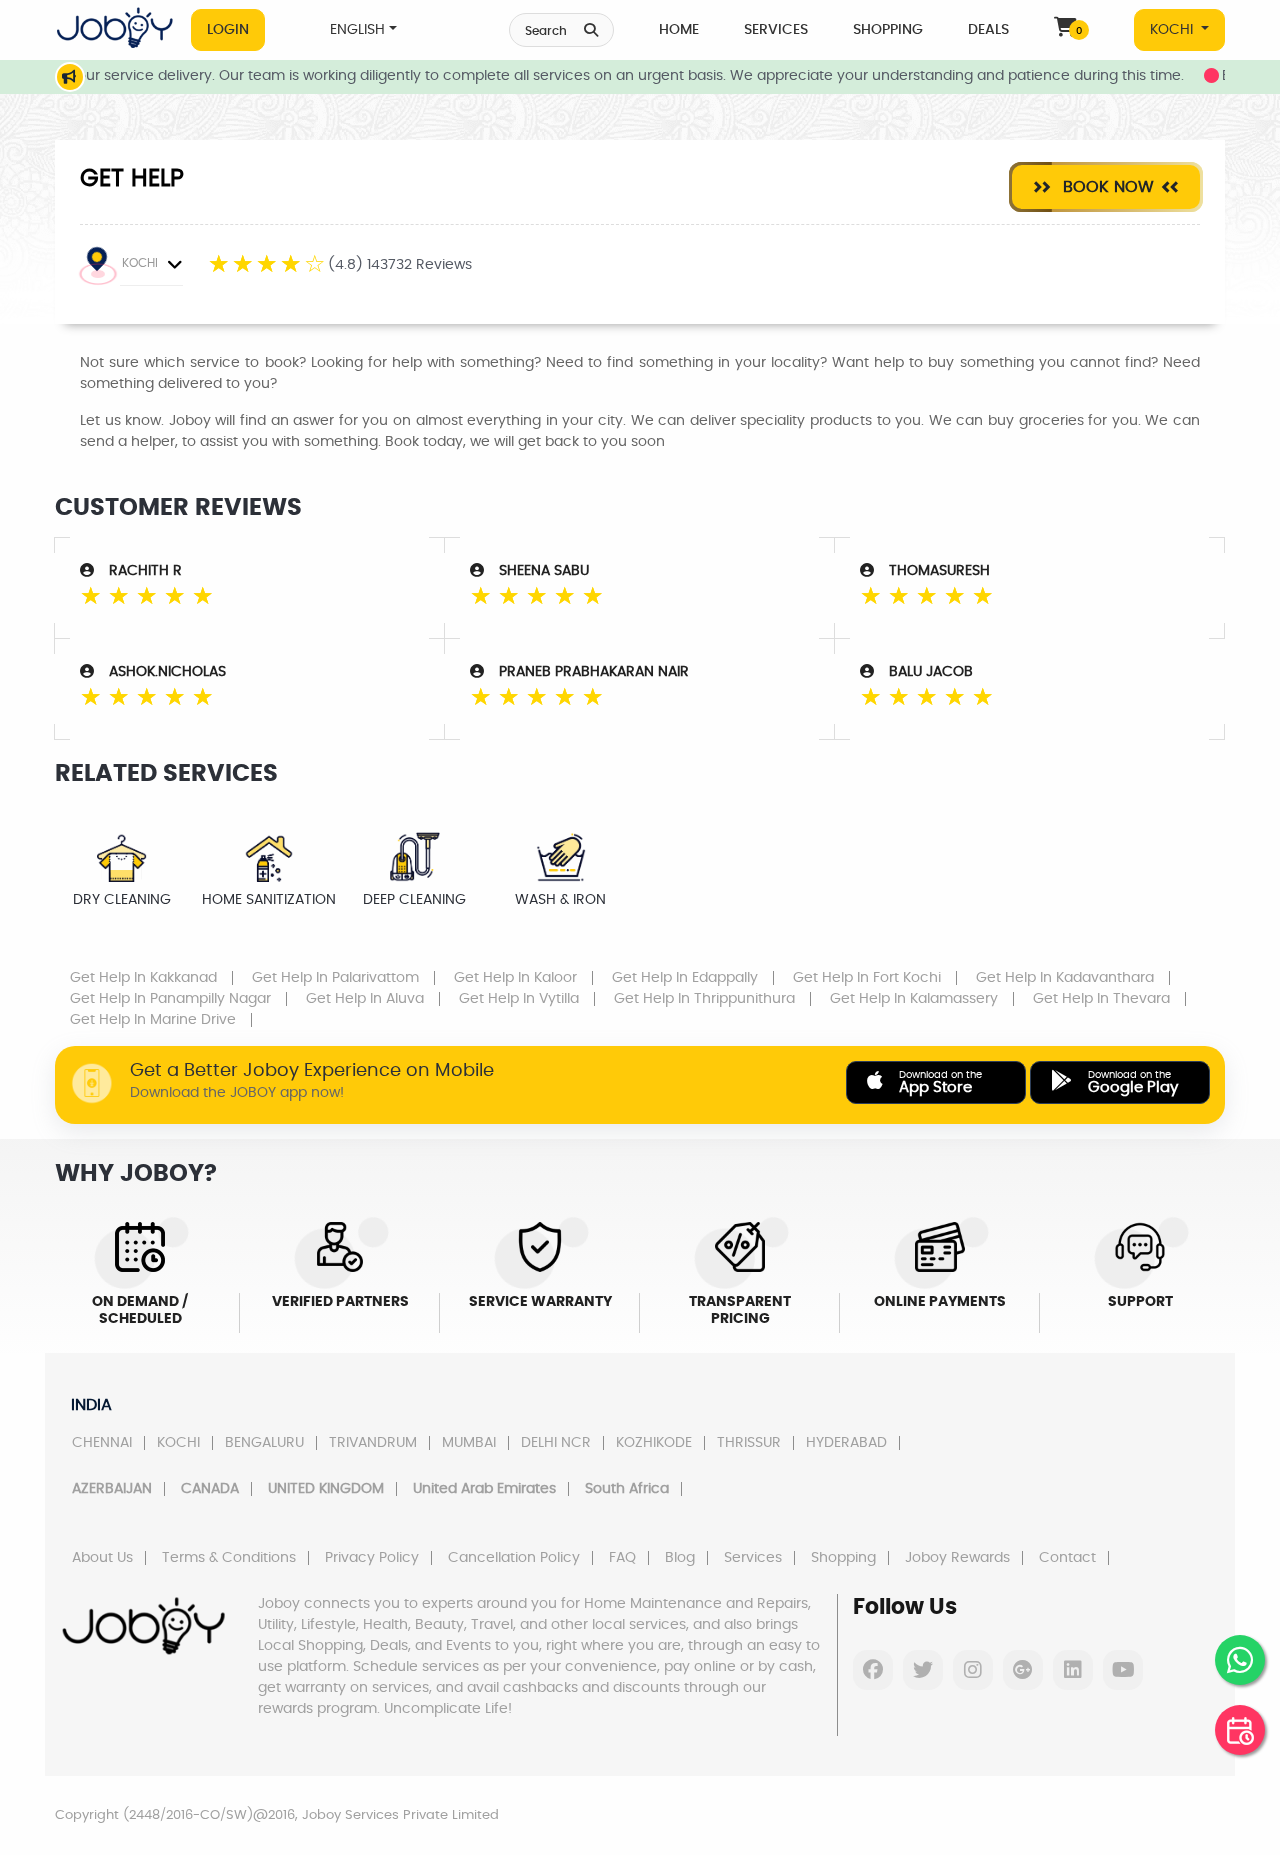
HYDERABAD (846, 1443)
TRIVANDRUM (373, 1443)
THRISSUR (749, 1443)
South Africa (627, 1489)
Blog (680, 1558)
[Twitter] (923, 1670)
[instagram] (973, 1670)
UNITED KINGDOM (326, 1489)
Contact (1067, 1558)
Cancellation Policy (514, 1558)
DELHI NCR (556, 1443)
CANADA (210, 1489)
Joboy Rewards (957, 1558)
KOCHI (1173, 30)
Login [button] (228, 30)
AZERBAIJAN (112, 1489)
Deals (988, 30)
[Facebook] (873, 1670)
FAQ (622, 1558)
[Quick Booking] (1240, 1730)
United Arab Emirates (484, 1489)
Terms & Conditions (229, 1558)
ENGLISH (357, 30)
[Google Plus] (1023, 1670)
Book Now (1106, 187)
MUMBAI (469, 1443)
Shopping (888, 30)
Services (776, 30)
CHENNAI (102, 1443)
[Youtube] (1123, 1670)
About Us (102, 1558)
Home (679, 30)
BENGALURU (264, 1443)
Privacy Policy (372, 1558)
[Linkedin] (1073, 1670)
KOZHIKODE (654, 1443)
